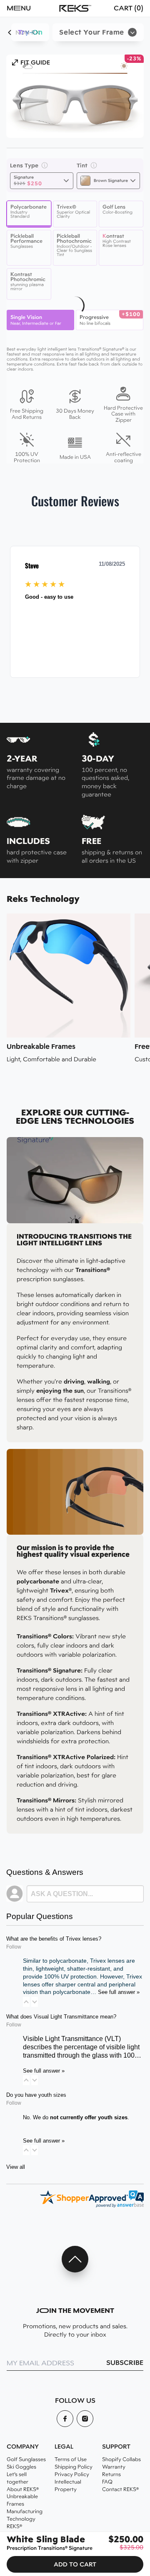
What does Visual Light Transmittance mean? (61, 2017)
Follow (14, 1947)
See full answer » (119, 1992)
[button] (27, 8)
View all (16, 2167)
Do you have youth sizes (36, 2095)
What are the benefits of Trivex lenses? (54, 1939)
